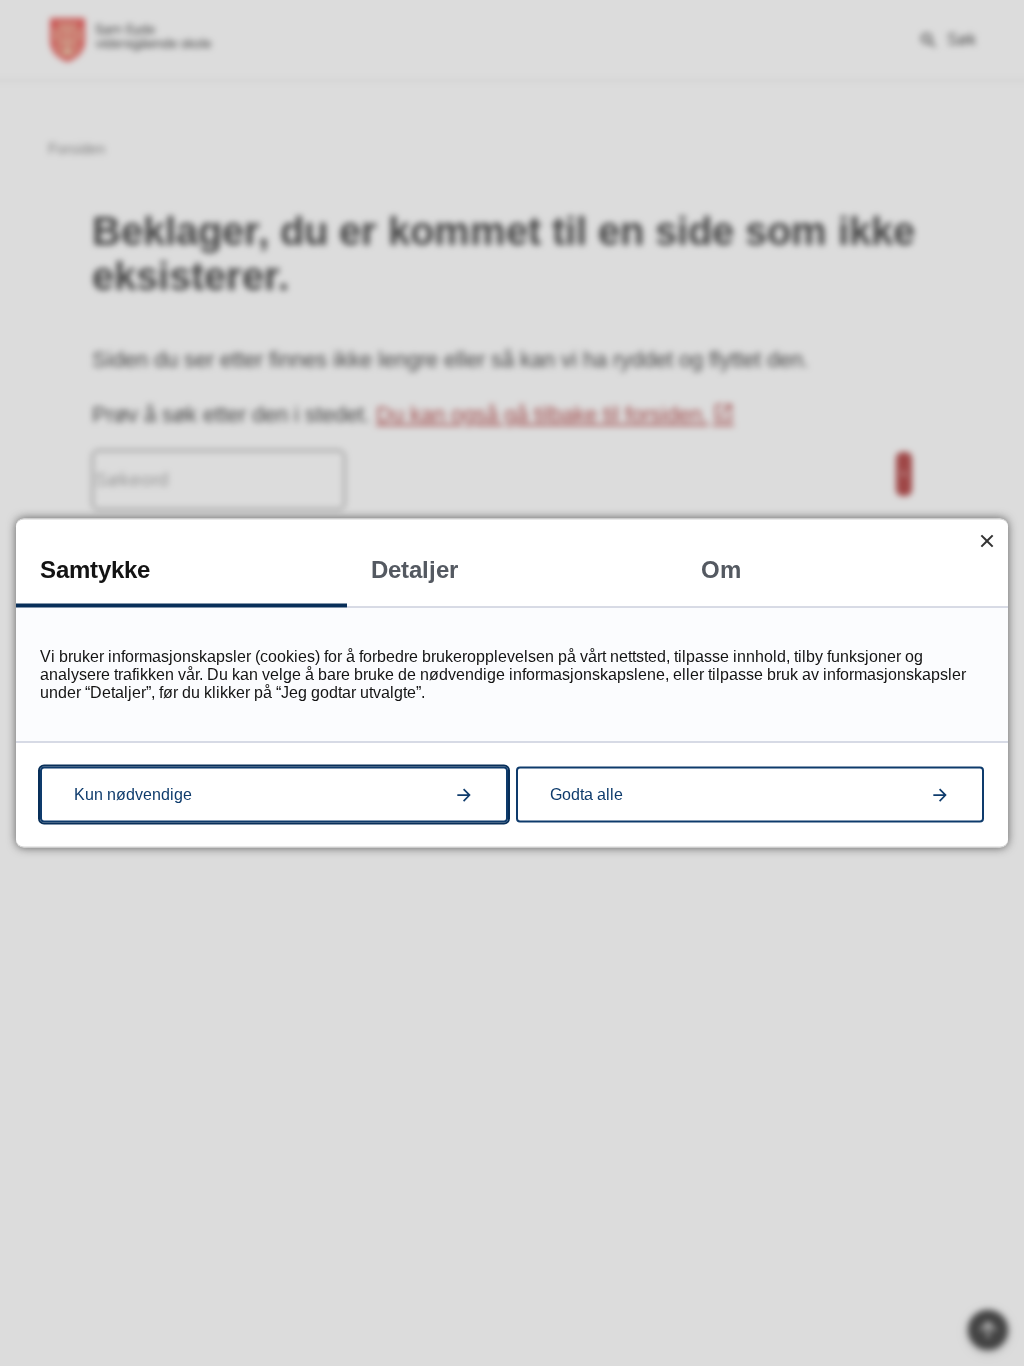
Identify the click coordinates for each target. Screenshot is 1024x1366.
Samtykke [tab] (95, 569)
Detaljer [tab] (414, 569)
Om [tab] (721, 569)
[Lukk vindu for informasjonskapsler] (986, 540)
